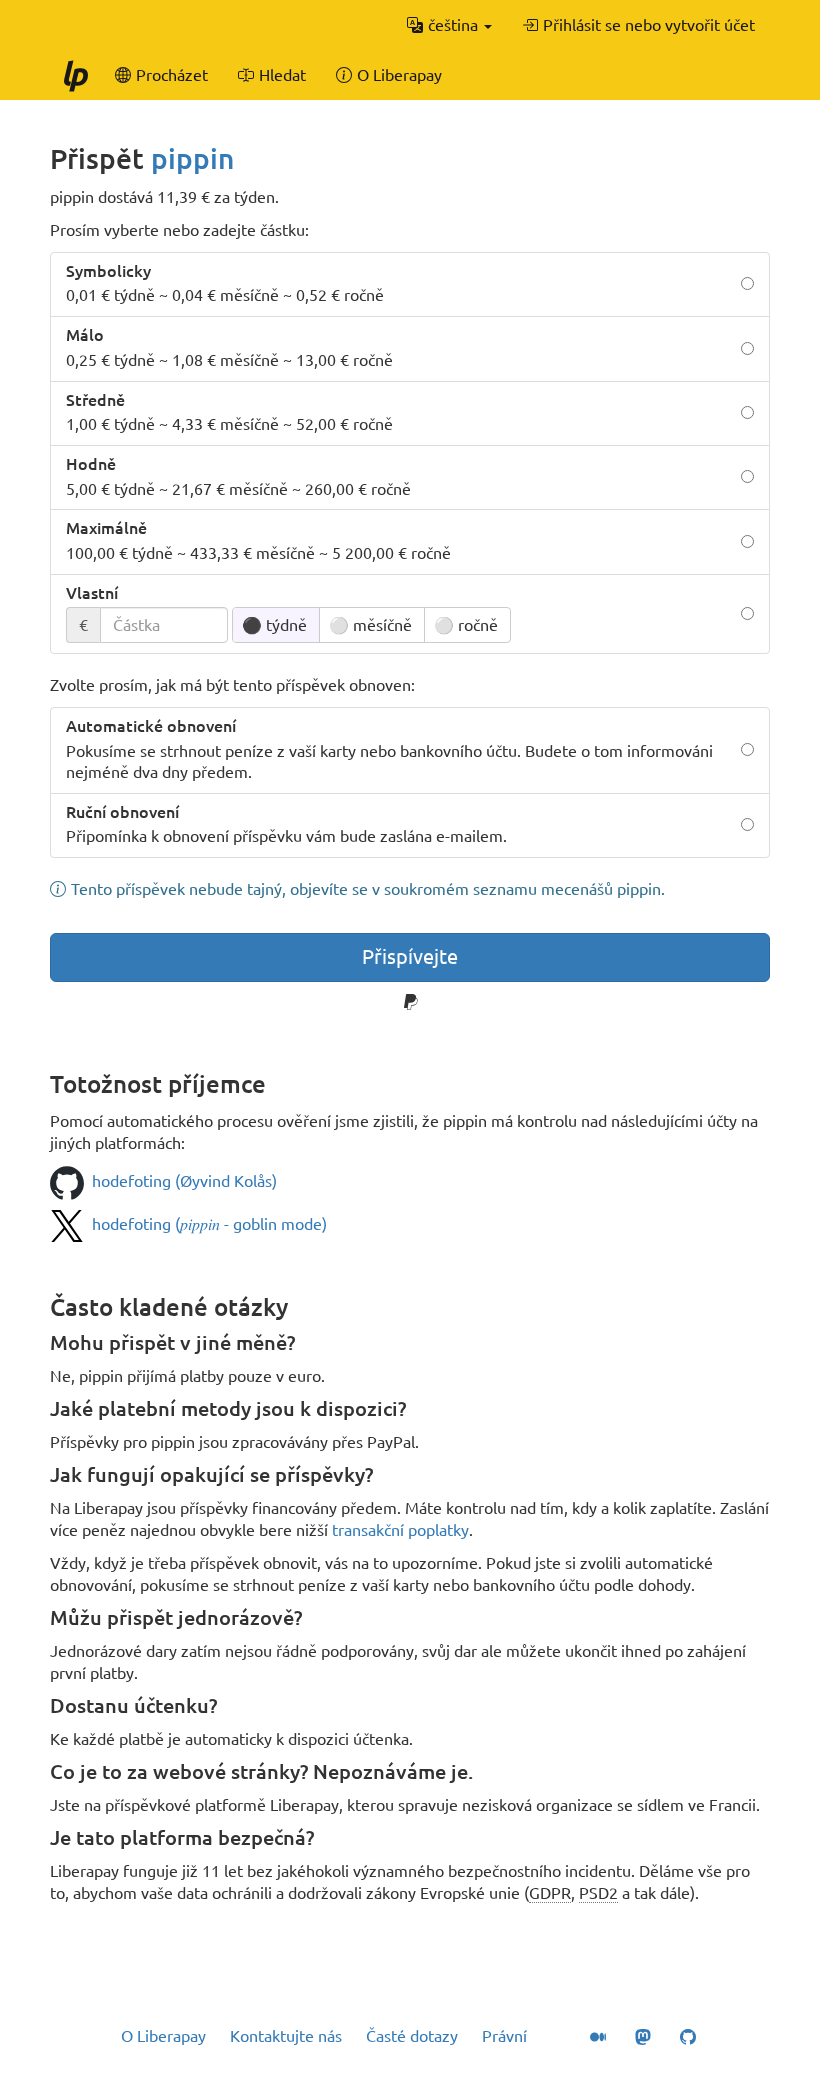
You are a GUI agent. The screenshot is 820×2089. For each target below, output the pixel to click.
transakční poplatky (400, 1530)
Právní (504, 2036)
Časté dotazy (412, 2036)
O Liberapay (163, 2036)
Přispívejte (410, 956)
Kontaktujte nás (286, 2036)
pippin (192, 158)
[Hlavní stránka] (75, 75)
